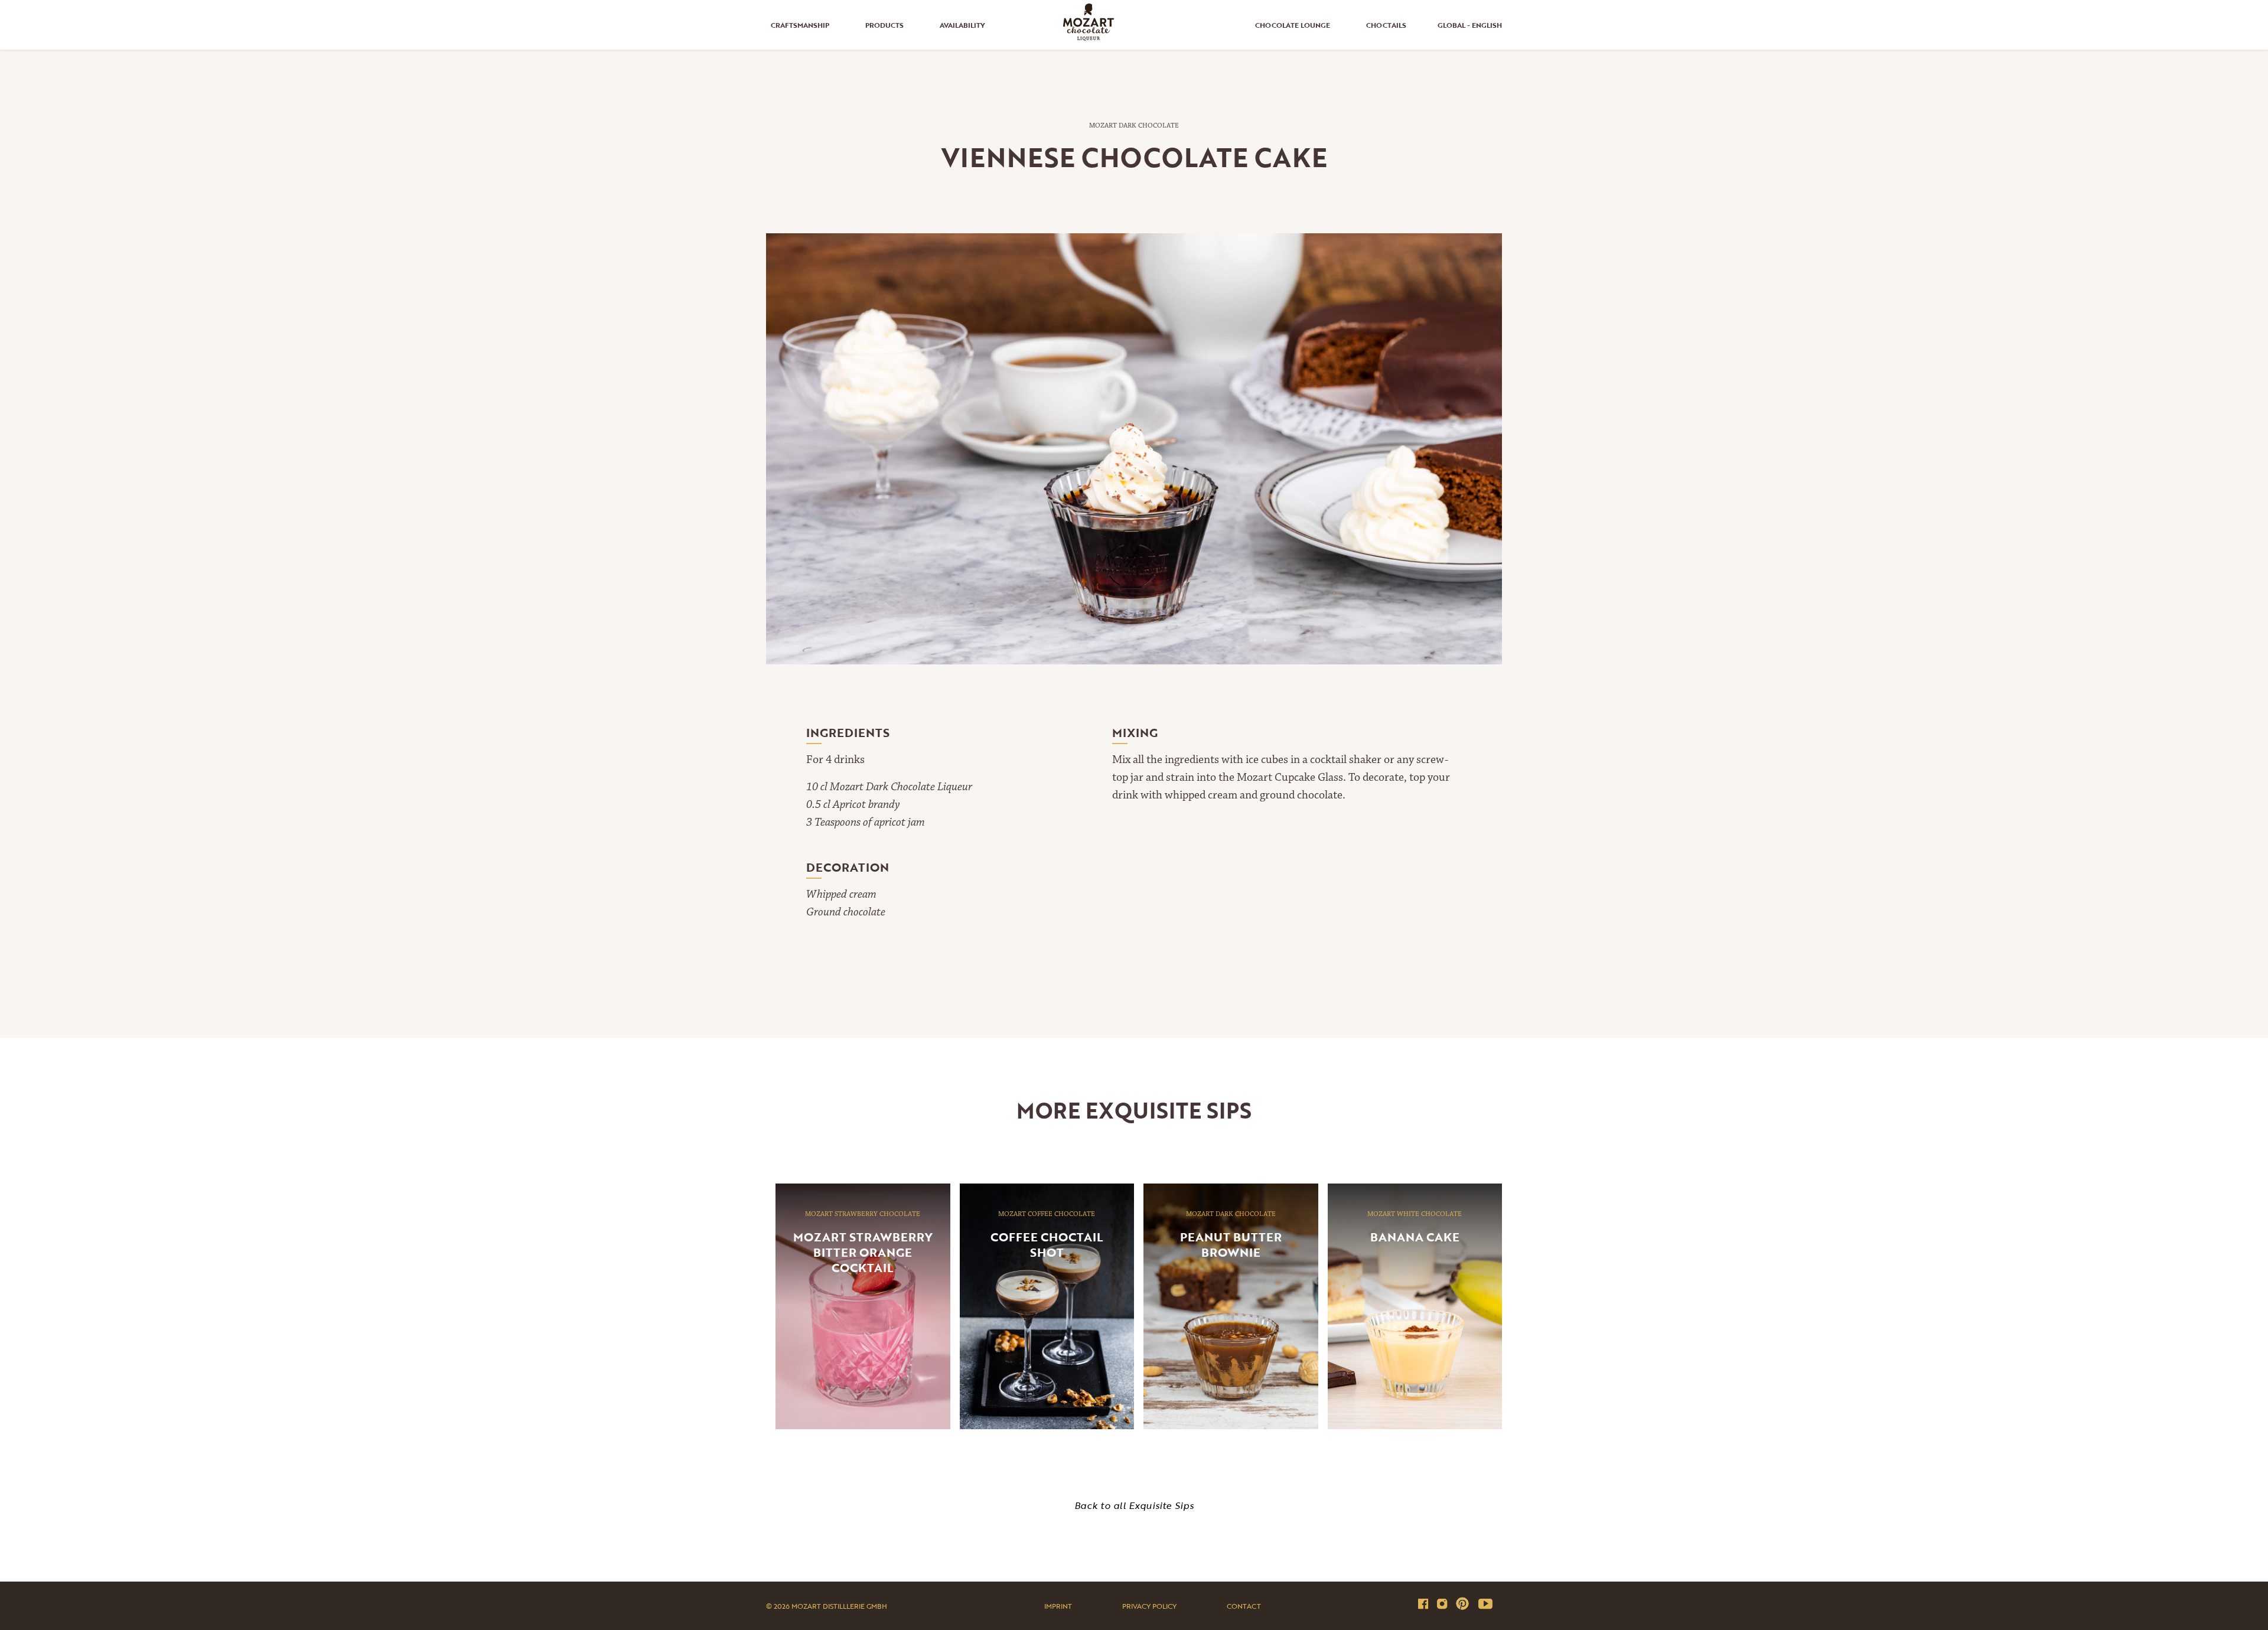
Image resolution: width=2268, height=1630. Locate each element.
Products (884, 25)
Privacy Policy (1149, 1606)
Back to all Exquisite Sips (1134, 1505)
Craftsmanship (800, 25)
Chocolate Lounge (1293, 25)
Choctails (1386, 25)
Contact (1244, 1606)
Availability (962, 25)
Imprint (1058, 1606)
